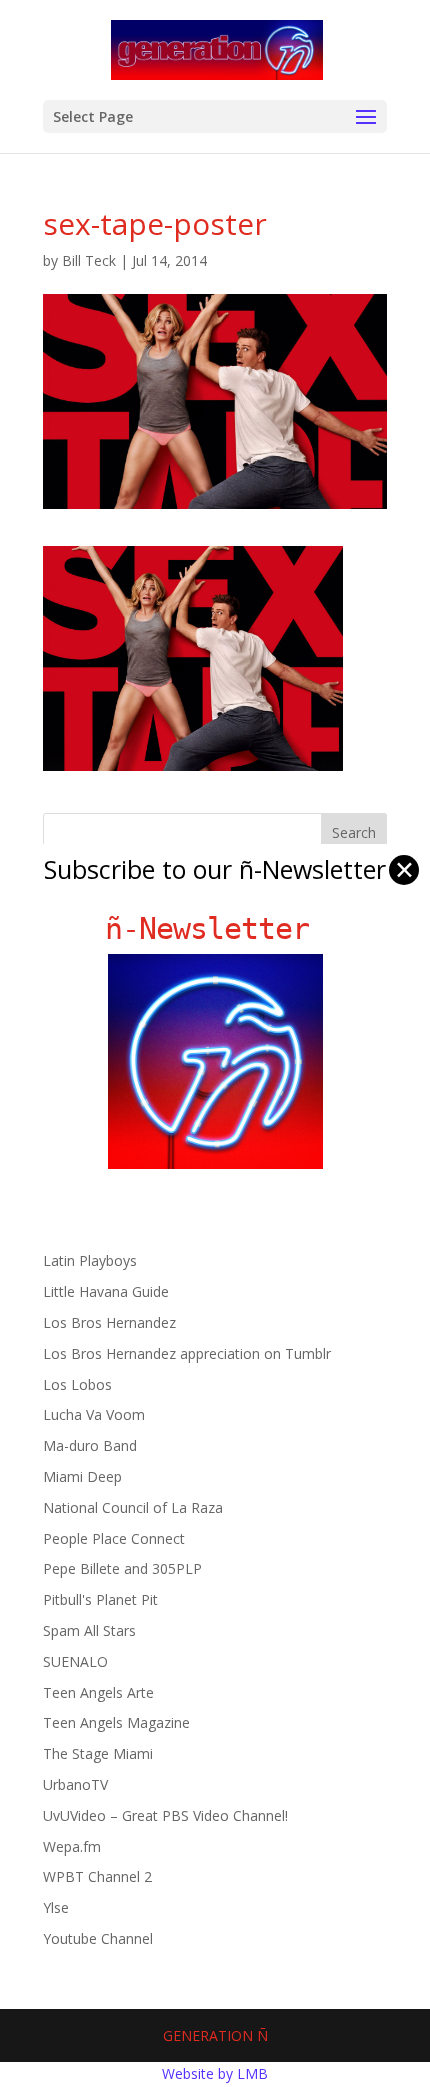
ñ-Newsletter (215, 928)
